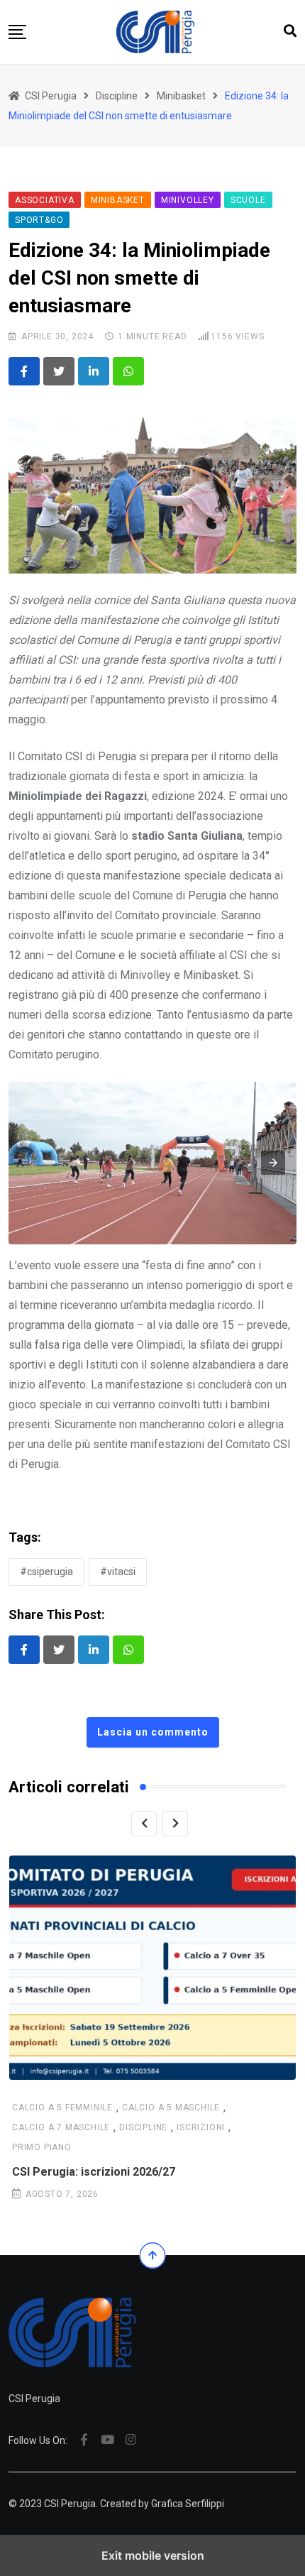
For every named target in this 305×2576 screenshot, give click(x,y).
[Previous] (144, 1824)
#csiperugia (46, 1572)
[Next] (175, 1824)
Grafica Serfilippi (188, 2504)
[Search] (290, 31)
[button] (17, 32)
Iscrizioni (201, 2127)
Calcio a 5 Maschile (171, 2108)
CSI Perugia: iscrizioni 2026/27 (94, 2172)
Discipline (143, 2127)
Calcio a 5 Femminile (62, 2108)
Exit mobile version (153, 2555)
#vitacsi (118, 1572)
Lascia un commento (153, 1732)
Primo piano (42, 2147)
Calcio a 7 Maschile (61, 2127)
